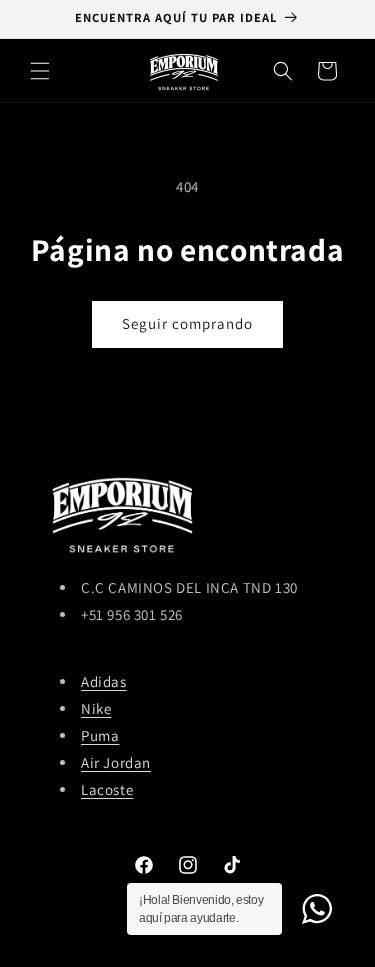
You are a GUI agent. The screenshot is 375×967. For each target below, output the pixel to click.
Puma (100, 735)
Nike (96, 708)
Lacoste (107, 789)
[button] (40, 71)
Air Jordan (116, 762)
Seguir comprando (187, 323)
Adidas (104, 681)
